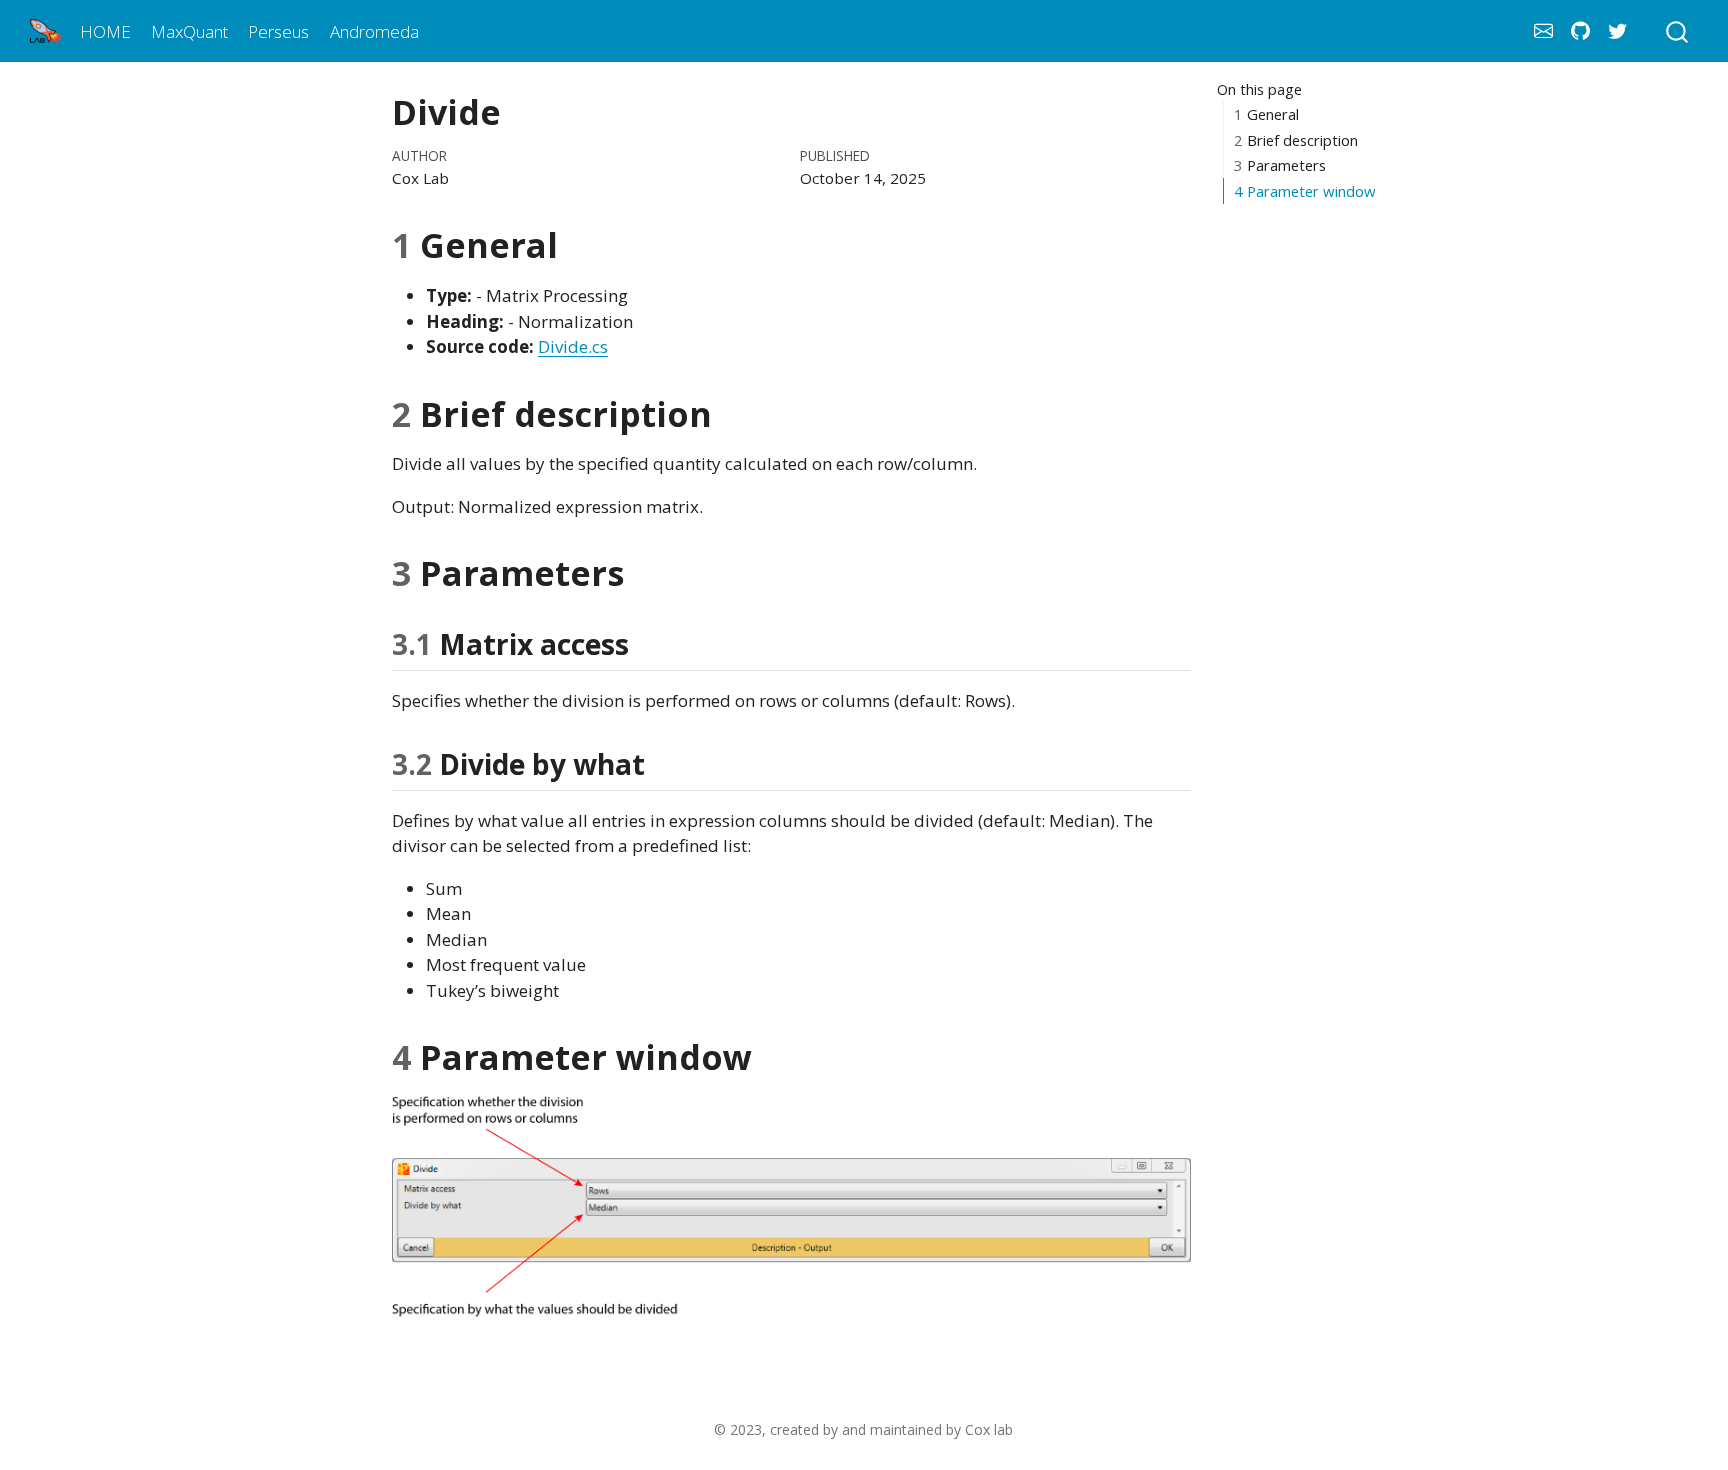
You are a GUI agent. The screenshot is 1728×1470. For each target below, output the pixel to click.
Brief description (1296, 140)
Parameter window (1305, 191)
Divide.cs (573, 346)
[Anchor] (648, 643)
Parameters (1280, 166)
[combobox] (1678, 30)
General (1266, 115)
